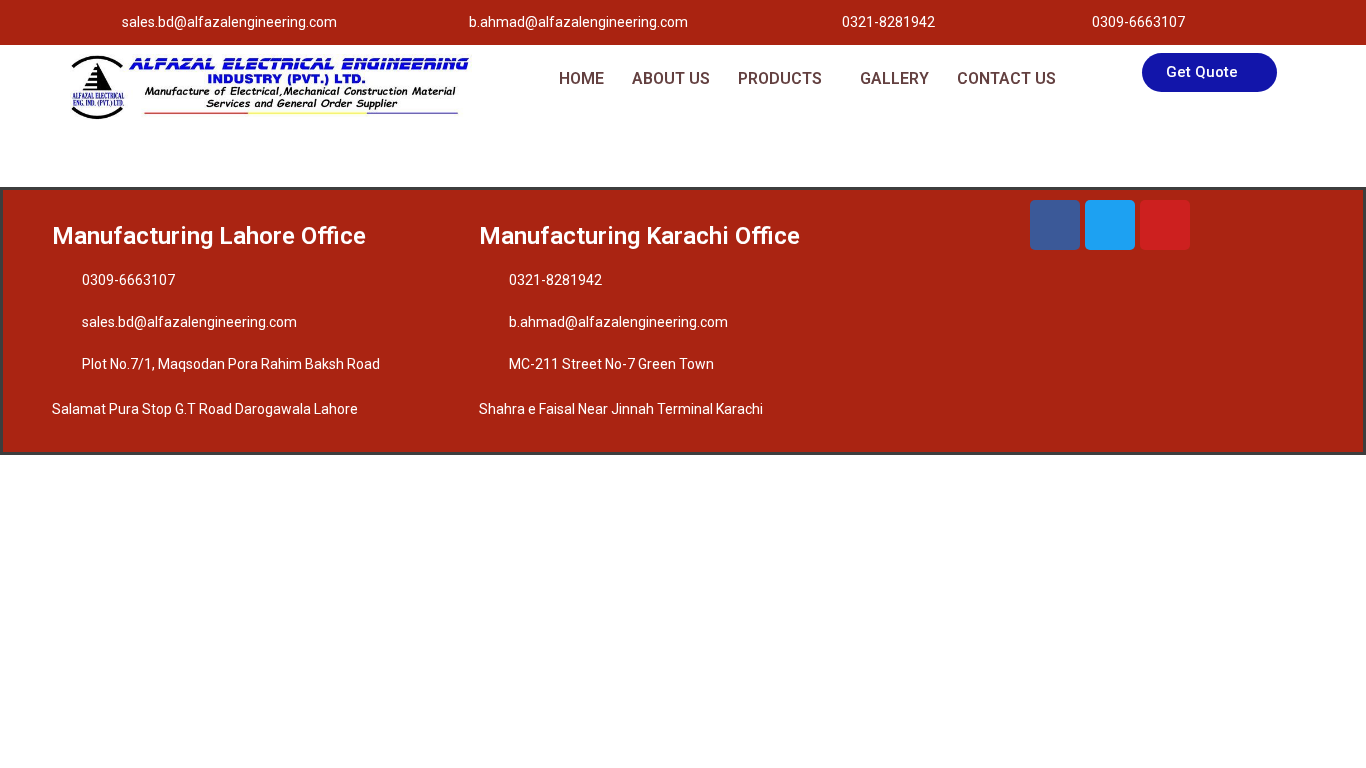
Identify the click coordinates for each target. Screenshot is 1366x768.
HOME (581, 78)
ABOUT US (671, 78)
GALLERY (894, 78)
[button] (785, 79)
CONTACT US (1006, 78)
